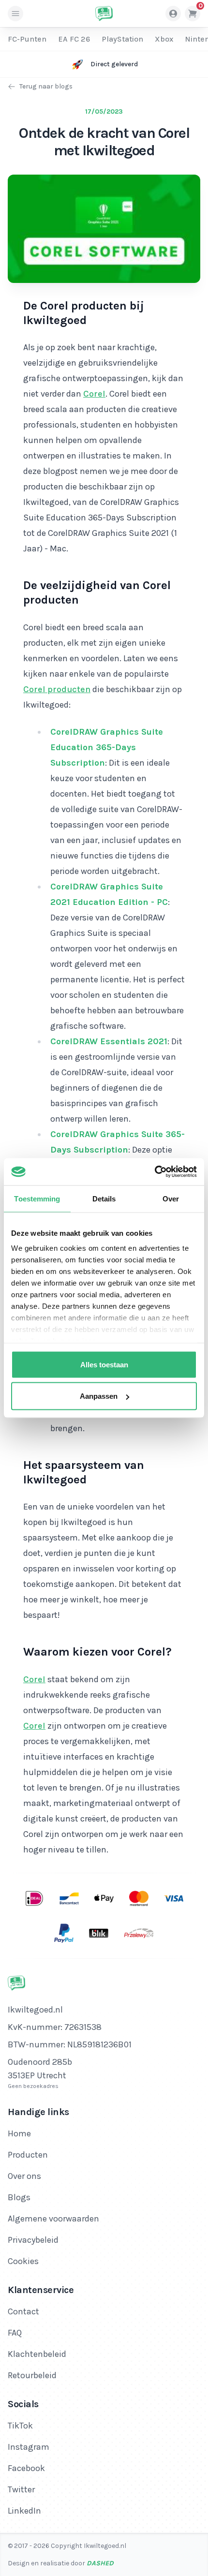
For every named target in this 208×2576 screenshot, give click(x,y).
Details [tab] (104, 1198)
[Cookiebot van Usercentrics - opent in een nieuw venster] (155, 1172)
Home (19, 2133)
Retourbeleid (32, 2375)
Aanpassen (99, 1396)
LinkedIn (24, 2511)
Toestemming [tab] (37, 1198)
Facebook (26, 2468)
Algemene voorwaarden (53, 2219)
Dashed (100, 2563)
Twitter (21, 2489)
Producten (28, 2155)
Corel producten (57, 689)
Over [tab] (171, 1198)
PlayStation (122, 39)
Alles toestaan (104, 1364)
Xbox (164, 39)
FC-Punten (27, 39)
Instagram (29, 2447)
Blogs (19, 2197)
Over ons (24, 2176)
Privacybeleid (33, 2240)
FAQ (15, 2333)
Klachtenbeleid (37, 2354)
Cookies (23, 2261)
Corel (94, 394)
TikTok (20, 2426)
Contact (23, 2311)
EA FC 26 (74, 39)
